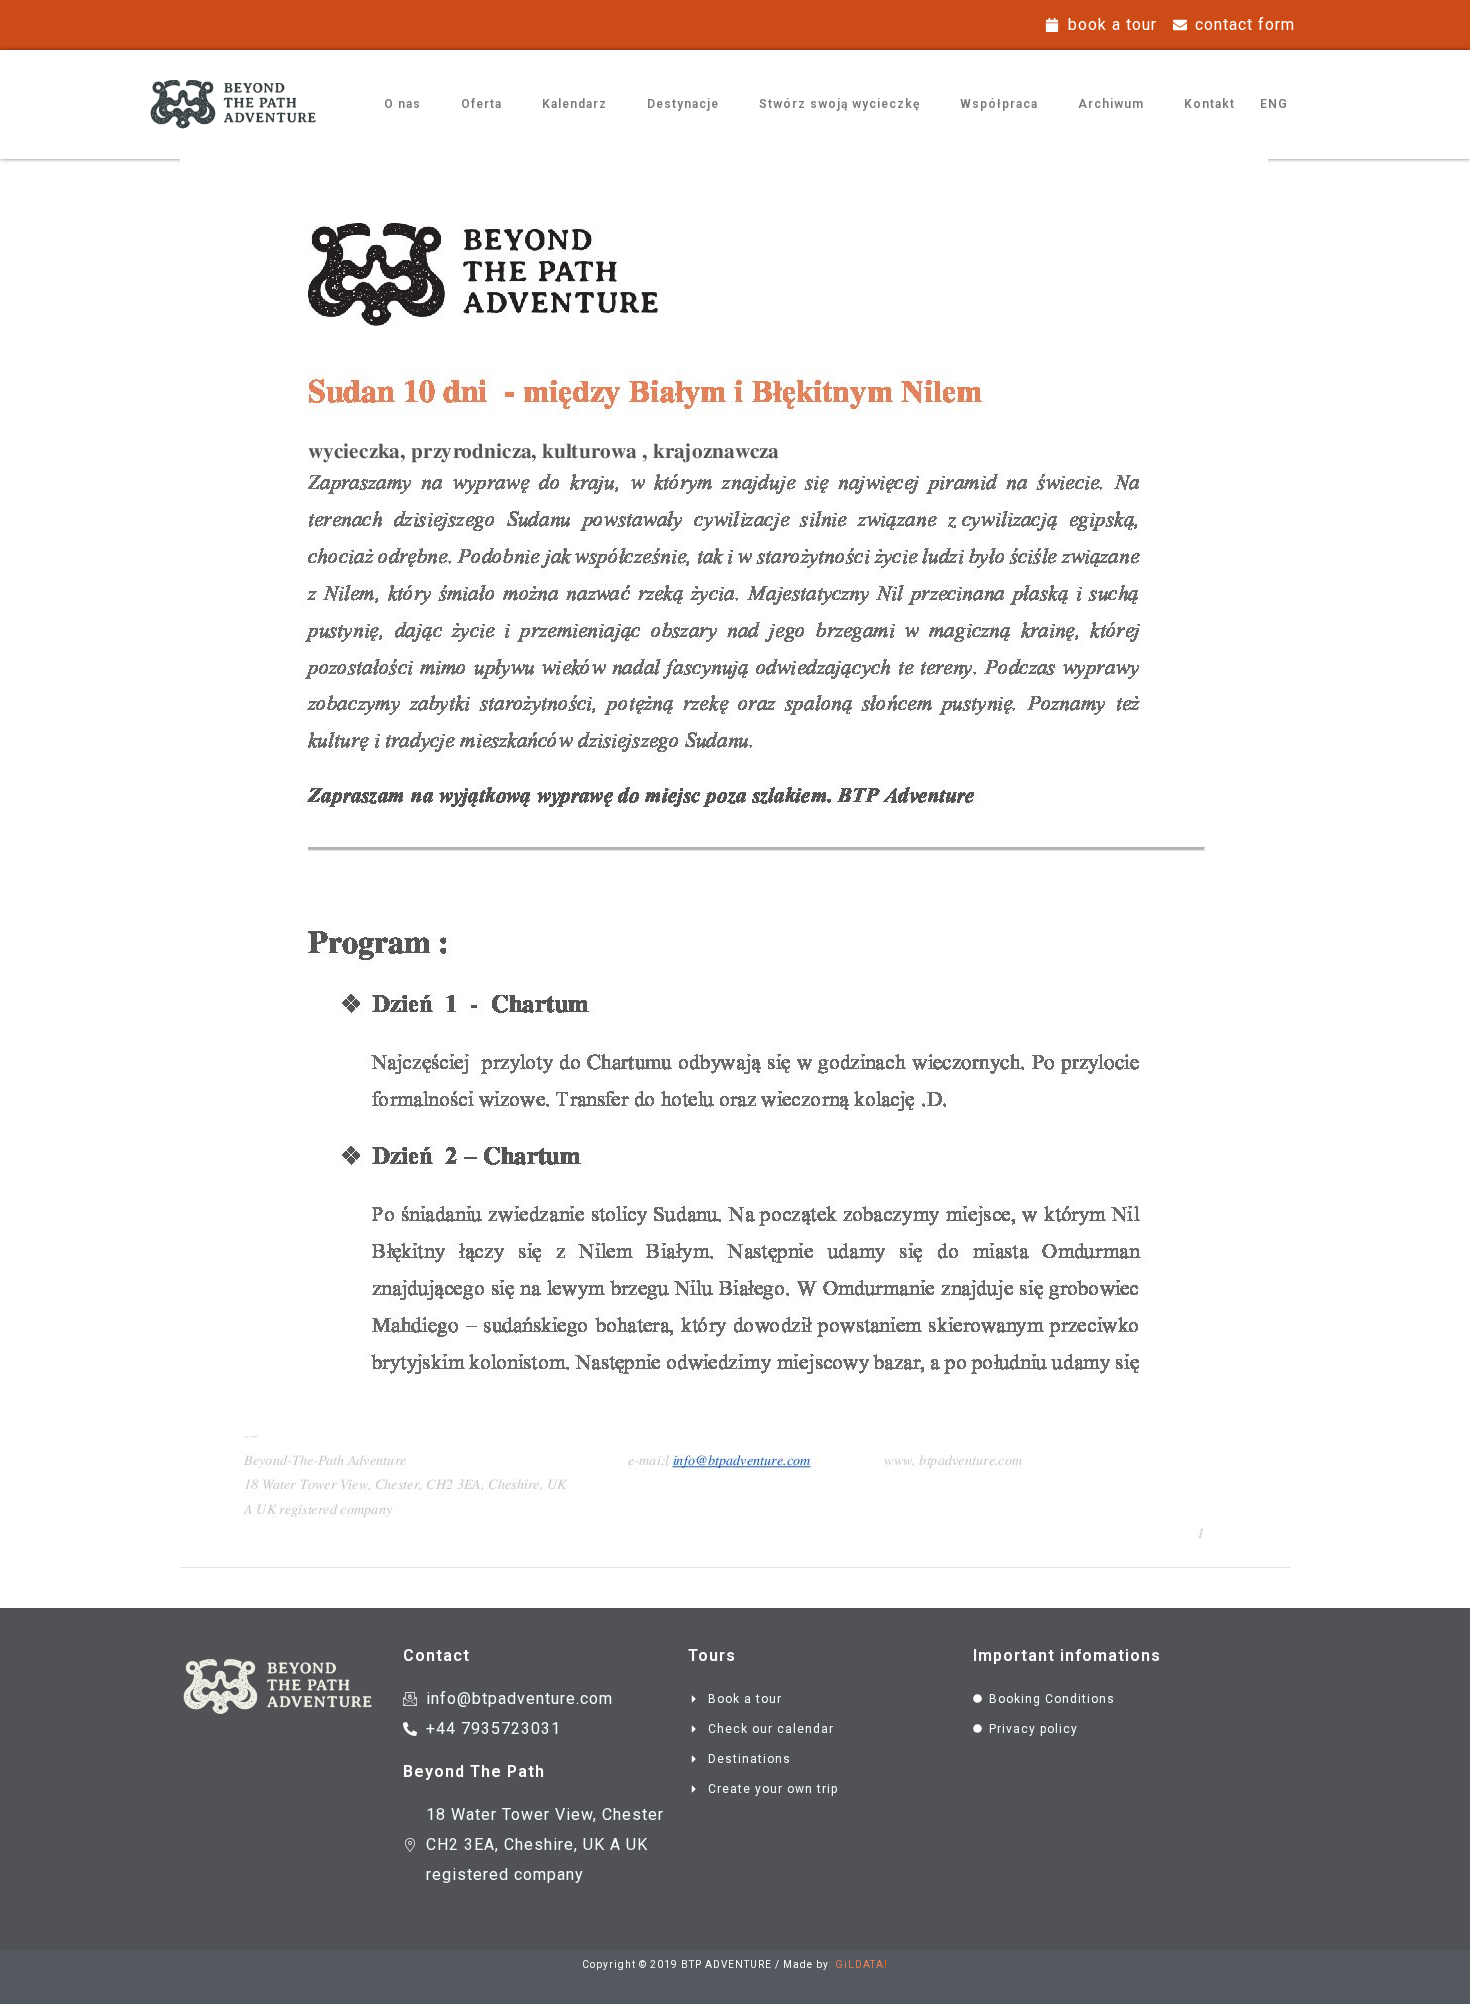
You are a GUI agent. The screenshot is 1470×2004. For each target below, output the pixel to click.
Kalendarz (574, 104)
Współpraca (999, 104)
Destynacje (683, 104)
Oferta (481, 104)
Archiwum (1111, 104)
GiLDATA (859, 1964)
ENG (1274, 104)
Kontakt (1209, 104)
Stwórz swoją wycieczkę (839, 104)
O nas (402, 104)
